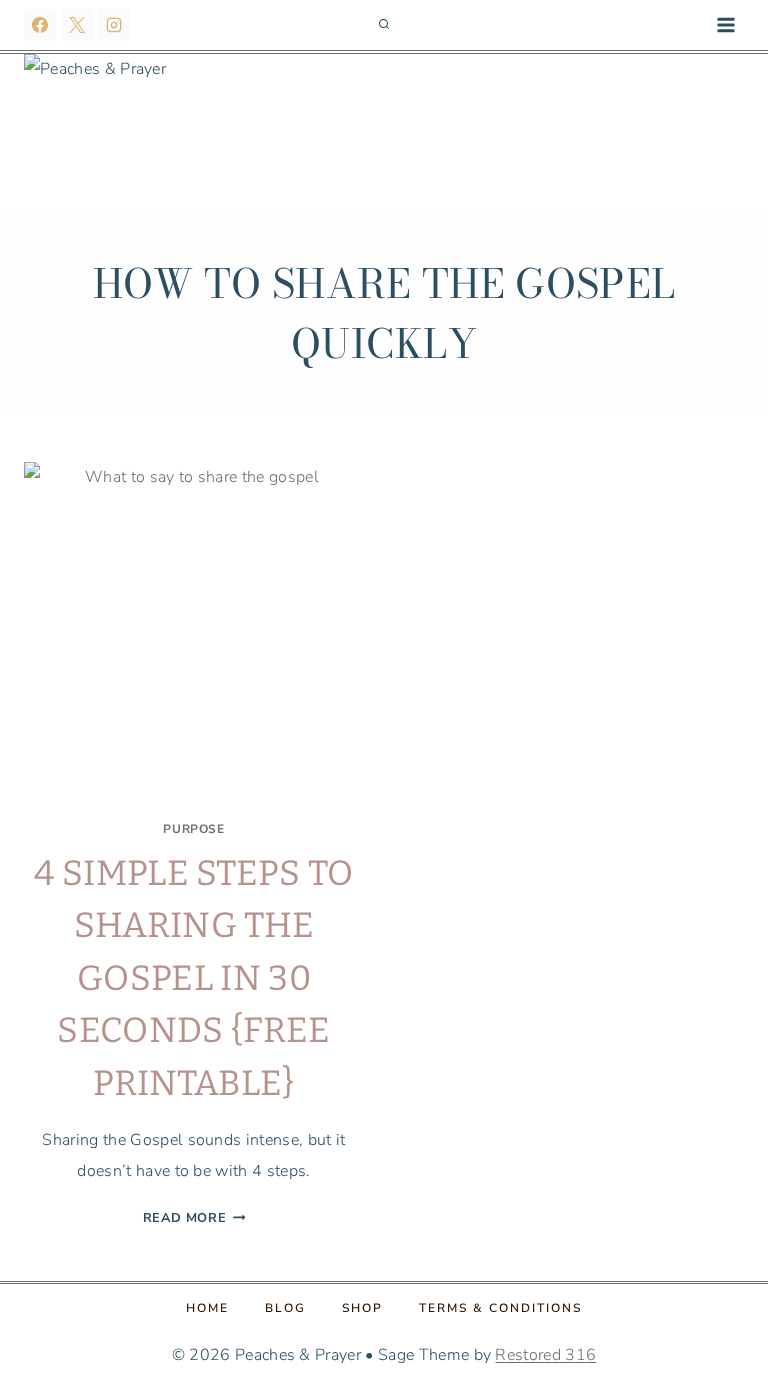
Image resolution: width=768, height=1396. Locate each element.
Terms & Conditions (500, 1308)
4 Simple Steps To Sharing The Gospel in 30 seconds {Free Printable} (193, 978)
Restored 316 (545, 1355)
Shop (362, 1308)
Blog (285, 1308)
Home (207, 1308)
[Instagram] (114, 25)
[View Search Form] (384, 25)
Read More (194, 1218)
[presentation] (194, 632)
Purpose (193, 829)
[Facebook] (40, 25)
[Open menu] (725, 24)
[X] (77, 25)
